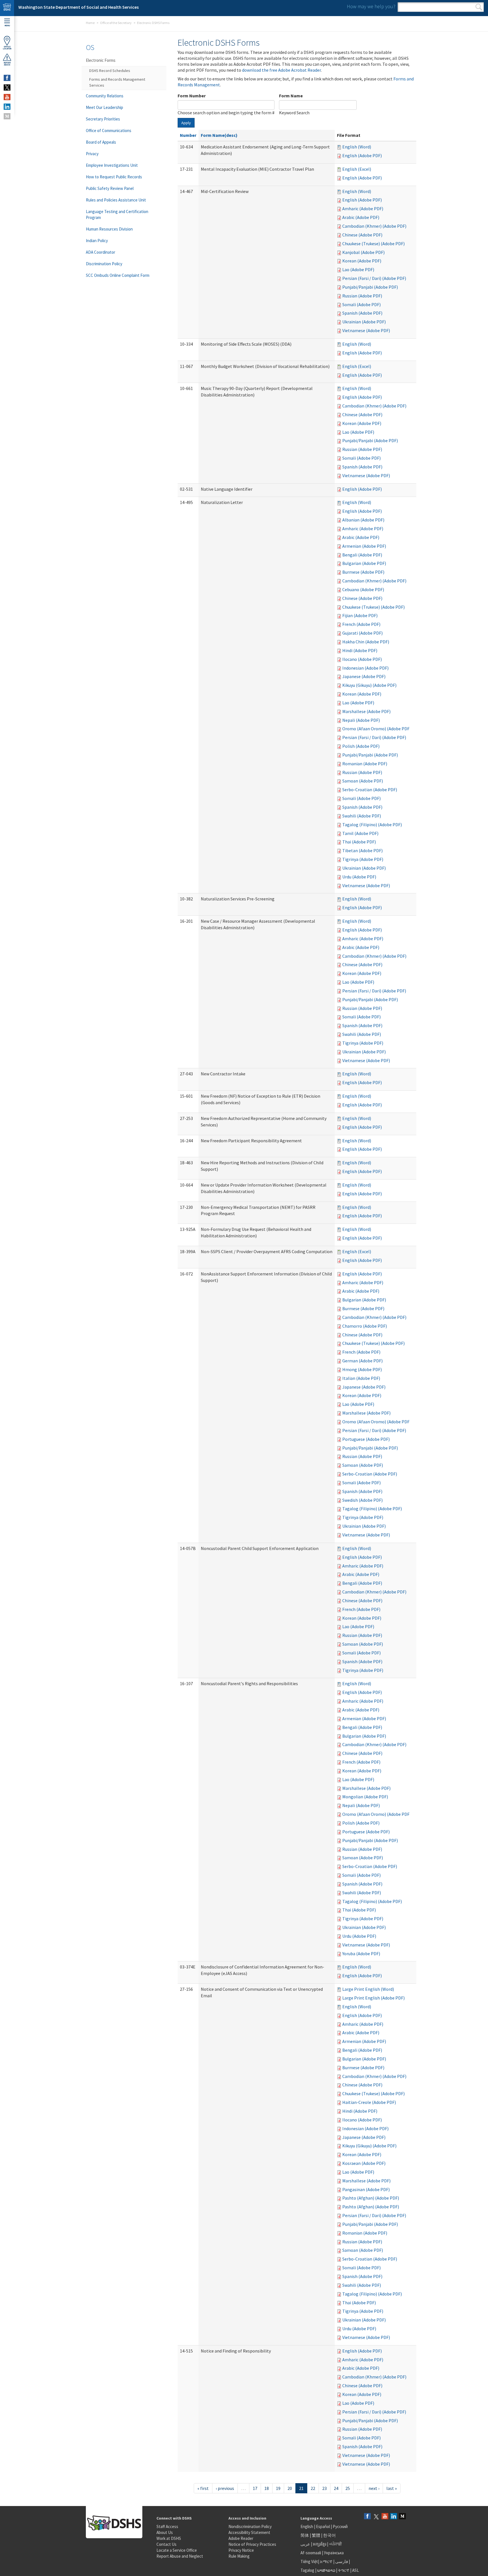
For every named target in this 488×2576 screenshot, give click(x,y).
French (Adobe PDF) (361, 624)
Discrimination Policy (104, 264)
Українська (334, 2553)
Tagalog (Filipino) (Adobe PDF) (372, 825)
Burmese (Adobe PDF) (363, 572)
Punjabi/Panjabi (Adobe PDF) (370, 287)
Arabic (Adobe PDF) (361, 217)
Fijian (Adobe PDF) (360, 615)
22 (313, 2488)
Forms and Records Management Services (117, 82)
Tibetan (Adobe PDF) (362, 850)
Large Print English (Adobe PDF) (373, 1998)
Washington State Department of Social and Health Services (79, 7)
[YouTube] (385, 2517)
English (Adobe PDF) (362, 155)
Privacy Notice (241, 2550)
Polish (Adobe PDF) (361, 746)
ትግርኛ (344, 2570)
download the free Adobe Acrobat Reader (281, 70)
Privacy (92, 154)
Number (188, 135)
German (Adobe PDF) (362, 1361)
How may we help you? (371, 6)
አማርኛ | (327, 2561)
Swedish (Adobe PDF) (362, 1500)
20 (290, 2488)
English (307, 2526)
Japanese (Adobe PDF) (364, 676)
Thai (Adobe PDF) (359, 842)
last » (392, 2488)
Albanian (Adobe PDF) (363, 520)
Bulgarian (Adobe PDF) (364, 563)
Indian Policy (97, 241)
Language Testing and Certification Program (117, 214)
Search (479, 7)
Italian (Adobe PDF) (361, 1378)
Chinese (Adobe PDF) (362, 235)
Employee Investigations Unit (112, 165)
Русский (340, 2526)
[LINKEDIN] (7, 107)
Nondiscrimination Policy (250, 2526)
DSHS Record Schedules (110, 71)
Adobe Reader (241, 2538)
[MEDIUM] (7, 116)
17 (255, 2488)
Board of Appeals (101, 142)
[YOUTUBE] (7, 97)
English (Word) (357, 147)
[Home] (7, 8)
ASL (356, 2570)
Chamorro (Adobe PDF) (365, 1326)
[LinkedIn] (394, 2517)
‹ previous (225, 2488)
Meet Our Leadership (104, 107)
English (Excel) (357, 169)
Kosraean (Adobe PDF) (364, 2163)
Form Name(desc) (219, 135)
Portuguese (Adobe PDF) (366, 1439)
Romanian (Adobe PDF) (365, 764)
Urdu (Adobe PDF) (359, 877)
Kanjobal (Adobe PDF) (363, 252)
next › (374, 2488)
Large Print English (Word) (368, 1989)
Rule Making (239, 2556)
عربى (305, 2544)
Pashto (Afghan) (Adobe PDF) (371, 2198)
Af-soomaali (311, 2553)
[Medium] (402, 2517)
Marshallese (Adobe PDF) (366, 711)
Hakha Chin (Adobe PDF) (366, 642)
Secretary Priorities (103, 119)
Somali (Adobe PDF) (361, 304)
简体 (305, 2535)
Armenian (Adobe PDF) (364, 546)
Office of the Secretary (116, 23)
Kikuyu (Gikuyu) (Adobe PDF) (369, 685)
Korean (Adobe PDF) (362, 261)
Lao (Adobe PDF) (358, 269)
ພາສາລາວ (326, 2570)
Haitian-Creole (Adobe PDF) (369, 2102)
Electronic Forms (101, 60)
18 (267, 2488)
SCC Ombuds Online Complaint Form (118, 275)
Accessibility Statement (249, 2532)
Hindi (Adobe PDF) (360, 650)
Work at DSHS (169, 2538)
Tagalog (307, 2570)
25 (348, 2488)
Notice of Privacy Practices (252, 2544)
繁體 (316, 2535)
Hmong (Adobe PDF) (362, 1369)
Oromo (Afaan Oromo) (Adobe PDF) (377, 729)
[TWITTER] (7, 87)
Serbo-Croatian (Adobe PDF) (370, 790)
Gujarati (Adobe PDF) (362, 633)
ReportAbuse (7, 64)
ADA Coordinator (101, 252)
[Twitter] (376, 2517)
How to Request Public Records (114, 177)
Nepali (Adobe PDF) (361, 720)
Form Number (192, 96)
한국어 (329, 2535)
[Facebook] (367, 2517)
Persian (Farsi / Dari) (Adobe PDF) (374, 278)
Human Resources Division (109, 229)
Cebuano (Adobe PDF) (363, 589)
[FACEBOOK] (7, 78)
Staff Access (167, 2526)
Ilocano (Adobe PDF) (362, 659)
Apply (186, 123)
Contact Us (166, 2544)
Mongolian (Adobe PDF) (365, 1797)
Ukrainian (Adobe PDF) (364, 322)
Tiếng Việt (309, 2561)
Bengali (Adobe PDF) (362, 555)
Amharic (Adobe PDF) (363, 209)
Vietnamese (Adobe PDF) (366, 330)
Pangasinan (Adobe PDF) (366, 2189)
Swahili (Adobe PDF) (362, 816)
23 (324, 2488)
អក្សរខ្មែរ (320, 2544)
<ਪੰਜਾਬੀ (335, 2544)
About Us (165, 2532)
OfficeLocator (7, 48)
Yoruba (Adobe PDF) (361, 1954)
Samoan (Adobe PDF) (363, 781)
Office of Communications (109, 131)
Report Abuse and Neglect (180, 2556)
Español (323, 2526)
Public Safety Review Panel (110, 188)
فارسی (341, 2561)
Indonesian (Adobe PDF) (365, 668)
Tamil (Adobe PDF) (360, 833)
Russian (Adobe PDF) (362, 296)
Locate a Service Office (177, 2550)
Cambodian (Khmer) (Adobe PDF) (374, 226)
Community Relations (105, 96)
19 (278, 2488)
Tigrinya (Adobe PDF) (363, 859)
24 (336, 2488)
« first (203, 2488)
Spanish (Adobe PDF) (362, 313)
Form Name (291, 96)
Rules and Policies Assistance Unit (116, 200)
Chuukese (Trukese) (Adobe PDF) (373, 244)
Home (90, 23)
